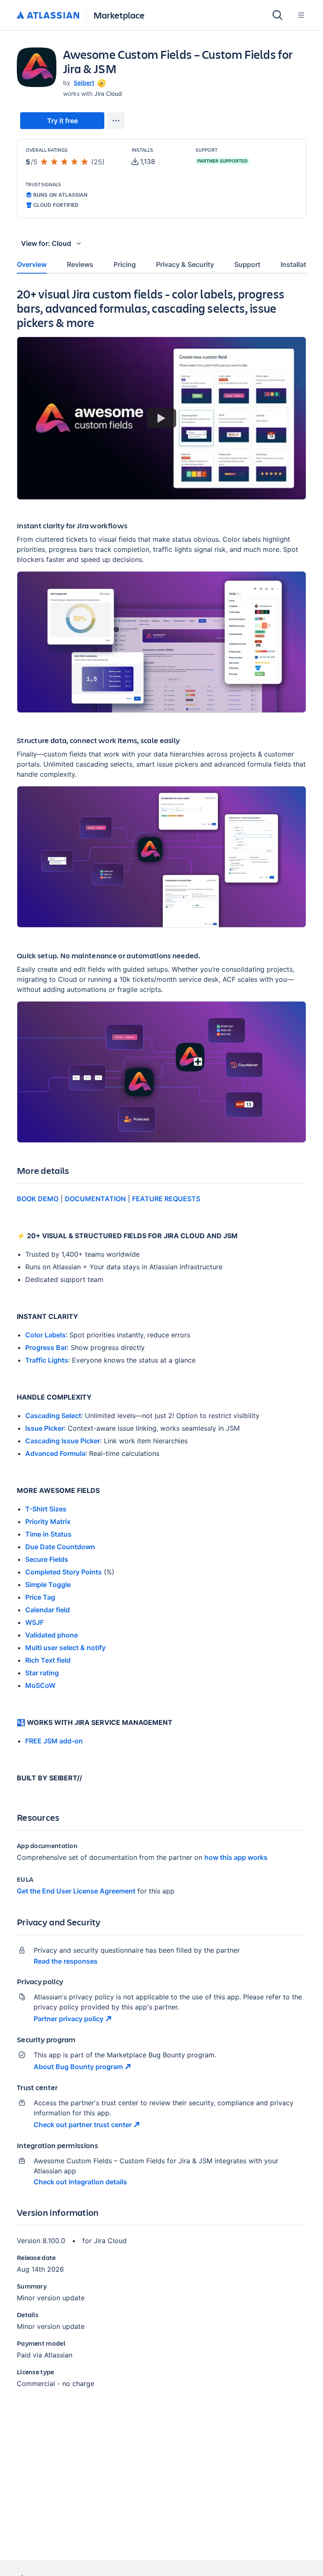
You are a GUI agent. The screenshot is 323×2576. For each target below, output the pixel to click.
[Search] (278, 15)
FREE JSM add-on (54, 1741)
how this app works (236, 1857)
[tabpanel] (161, 1345)
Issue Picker (45, 1428)
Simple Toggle (48, 1585)
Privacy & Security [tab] (185, 264)
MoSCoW (40, 1685)
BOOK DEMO (38, 1199)
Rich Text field (48, 1660)
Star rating (42, 1673)
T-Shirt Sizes (46, 1509)
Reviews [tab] (80, 264)
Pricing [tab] (125, 264)
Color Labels (45, 1335)
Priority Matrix (48, 1521)
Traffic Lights (47, 1360)
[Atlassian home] (48, 16)
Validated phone (52, 1635)
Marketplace (119, 15)
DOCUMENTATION (95, 1199)
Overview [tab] (32, 264)
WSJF (34, 1622)
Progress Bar (46, 1347)
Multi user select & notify (65, 1648)
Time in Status (48, 1534)
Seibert (84, 83)
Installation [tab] (298, 264)
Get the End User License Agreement (76, 1891)
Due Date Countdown (60, 1547)
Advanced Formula (55, 1453)
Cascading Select (53, 1416)
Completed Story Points (64, 1572)
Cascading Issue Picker (63, 1441)
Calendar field (48, 1610)
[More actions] (116, 121)
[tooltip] (101, 83)
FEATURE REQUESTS (166, 1199)
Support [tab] (247, 264)
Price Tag (40, 1597)
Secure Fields (47, 1559)
